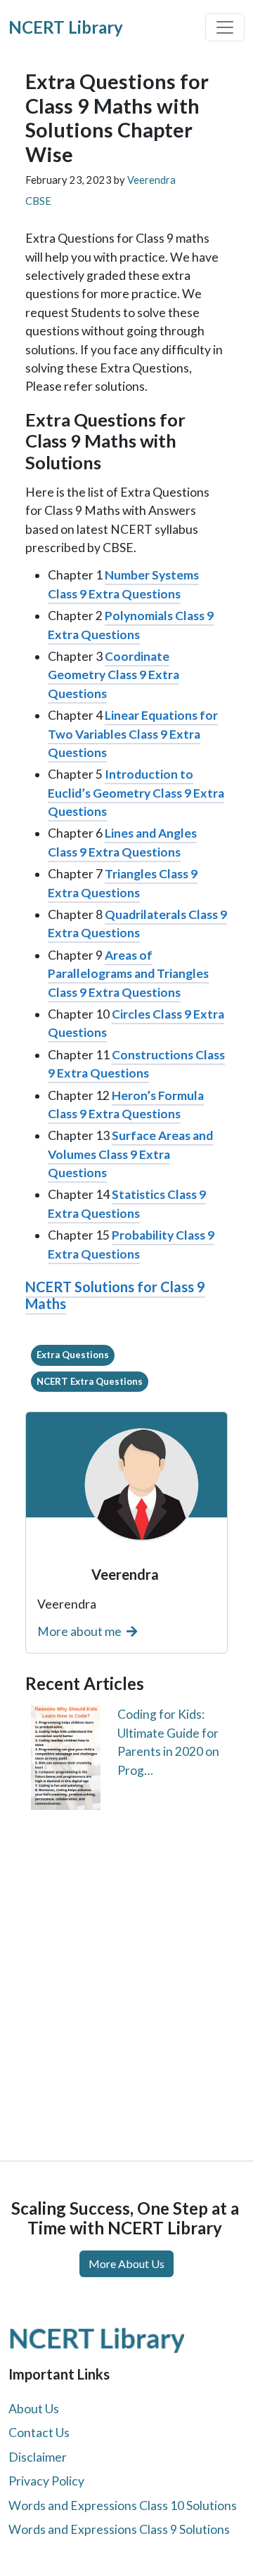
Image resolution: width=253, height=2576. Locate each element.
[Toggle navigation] (225, 27)
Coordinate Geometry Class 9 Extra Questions (113, 675)
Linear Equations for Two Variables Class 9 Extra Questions (133, 734)
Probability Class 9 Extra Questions (131, 1244)
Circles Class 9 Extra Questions (136, 1023)
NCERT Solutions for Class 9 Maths (115, 1295)
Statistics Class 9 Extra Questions (127, 1203)
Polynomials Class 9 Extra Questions (131, 625)
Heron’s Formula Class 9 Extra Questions (126, 1105)
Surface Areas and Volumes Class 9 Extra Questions (130, 1154)
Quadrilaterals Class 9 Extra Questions (137, 924)
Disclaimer (38, 2457)
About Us (34, 2409)
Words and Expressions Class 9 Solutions (119, 2529)
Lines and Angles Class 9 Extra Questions (122, 842)
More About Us (126, 2263)
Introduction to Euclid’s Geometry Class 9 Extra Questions (136, 793)
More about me (80, 1631)
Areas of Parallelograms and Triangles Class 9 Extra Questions (128, 974)
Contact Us (39, 2433)
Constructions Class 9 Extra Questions (136, 1064)
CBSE (38, 201)
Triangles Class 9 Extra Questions (123, 883)
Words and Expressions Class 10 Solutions (123, 2505)
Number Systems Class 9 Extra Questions (123, 584)
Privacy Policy (46, 2481)
